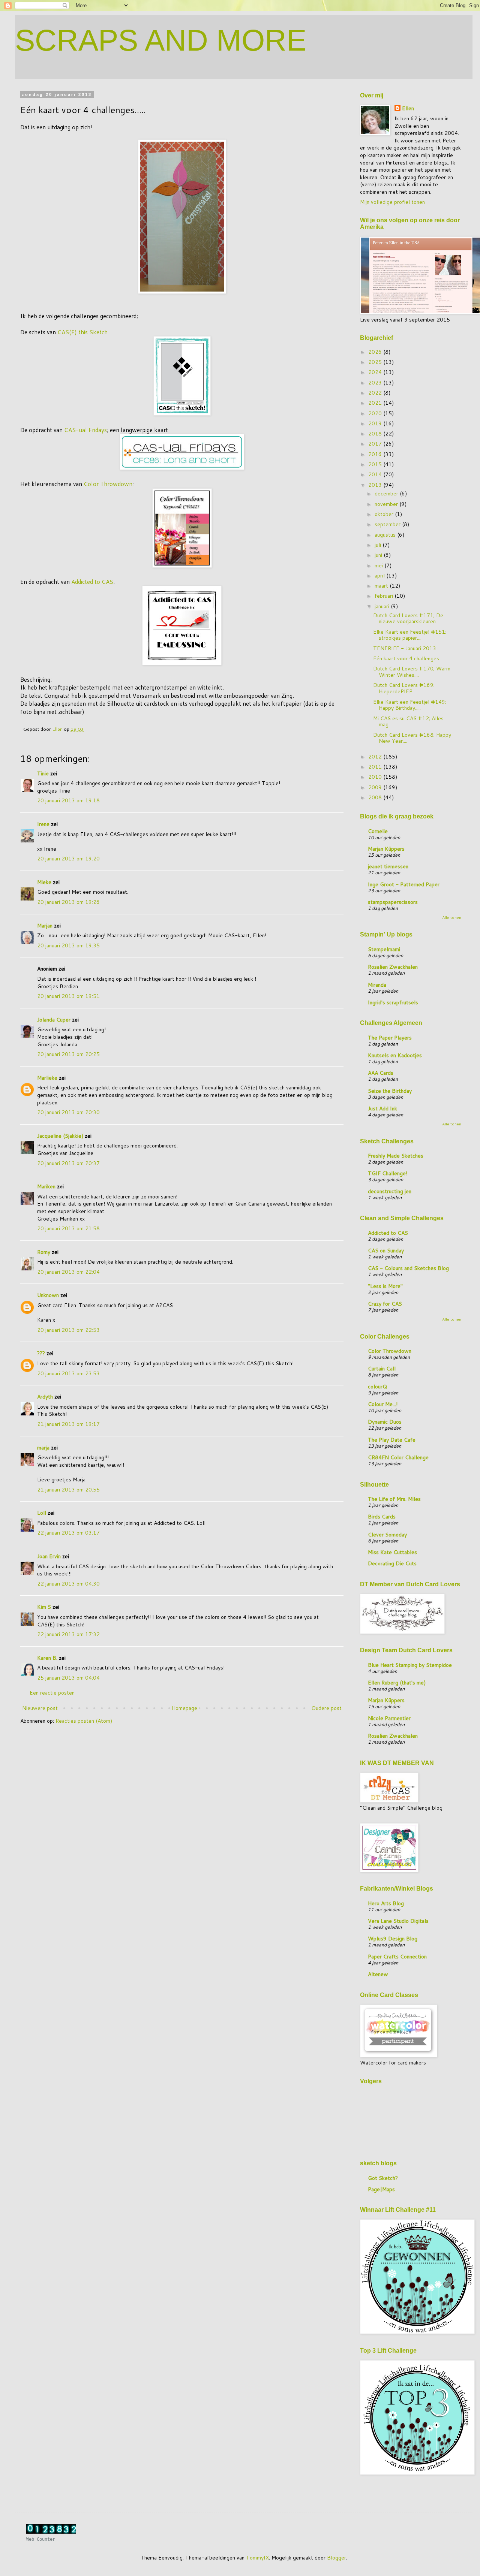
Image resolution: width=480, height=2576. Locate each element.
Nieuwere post (40, 1708)
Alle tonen (452, 917)
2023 (376, 383)
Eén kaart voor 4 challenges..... (409, 658)
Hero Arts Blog (386, 1903)
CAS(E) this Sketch (82, 332)
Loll (42, 1513)
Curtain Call (382, 1369)
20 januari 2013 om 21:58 (68, 1228)
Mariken (46, 1186)
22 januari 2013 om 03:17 (68, 1533)
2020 (376, 413)
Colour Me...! (383, 1404)
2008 (376, 797)
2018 (376, 434)
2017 (376, 444)
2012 (376, 757)
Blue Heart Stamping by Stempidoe (410, 1665)
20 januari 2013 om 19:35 (68, 945)
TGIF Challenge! (388, 1173)
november (387, 504)
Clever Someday (387, 1535)
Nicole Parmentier (389, 1718)
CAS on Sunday (386, 1251)
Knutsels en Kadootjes (395, 1055)
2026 (376, 352)
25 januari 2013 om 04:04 (68, 1678)
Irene (43, 824)
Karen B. (47, 1658)
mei (379, 565)
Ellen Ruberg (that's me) (397, 1683)
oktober (385, 514)
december (387, 494)
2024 (376, 372)
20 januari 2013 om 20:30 (68, 1112)
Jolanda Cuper (54, 1020)
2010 (376, 777)
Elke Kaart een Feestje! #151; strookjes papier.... (410, 635)
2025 (376, 362)
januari (383, 606)
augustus (386, 535)
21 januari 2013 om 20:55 (68, 1490)
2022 (376, 393)
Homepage (184, 1708)
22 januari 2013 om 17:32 (68, 1634)
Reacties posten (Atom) (84, 1721)
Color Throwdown (108, 484)
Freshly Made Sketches (396, 1156)
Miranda (377, 985)
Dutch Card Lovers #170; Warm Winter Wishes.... (412, 672)
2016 (376, 454)
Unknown (48, 1295)
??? (41, 1353)
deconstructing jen (390, 1191)
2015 (376, 464)
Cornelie (378, 831)
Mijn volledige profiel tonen (392, 202)
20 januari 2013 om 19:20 (68, 859)
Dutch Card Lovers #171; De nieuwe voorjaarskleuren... (408, 619)
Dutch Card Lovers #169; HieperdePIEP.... (404, 688)
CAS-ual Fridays (85, 430)
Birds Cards (382, 1517)
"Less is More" (385, 1286)
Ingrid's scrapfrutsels (393, 1002)
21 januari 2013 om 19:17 (68, 1424)
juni (379, 555)
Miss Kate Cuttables (392, 1552)
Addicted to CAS (92, 582)
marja (43, 1448)
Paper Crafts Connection (397, 1957)
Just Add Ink (382, 1108)
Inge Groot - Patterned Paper (404, 884)
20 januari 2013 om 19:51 (68, 996)
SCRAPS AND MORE (161, 40)
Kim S (44, 1607)
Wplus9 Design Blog (393, 1939)
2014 (376, 474)
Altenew (378, 1974)
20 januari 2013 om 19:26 (68, 902)
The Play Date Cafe (392, 1440)
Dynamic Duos (385, 1422)
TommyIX (257, 2558)
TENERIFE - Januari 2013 (405, 648)
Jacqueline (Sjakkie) (60, 1136)
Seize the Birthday (390, 1091)
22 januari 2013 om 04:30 (68, 1584)
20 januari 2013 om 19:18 (68, 800)
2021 (376, 403)
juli (379, 545)
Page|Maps (381, 2189)
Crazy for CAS (385, 1304)
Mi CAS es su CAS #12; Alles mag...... (408, 722)
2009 (376, 787)
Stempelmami (384, 949)
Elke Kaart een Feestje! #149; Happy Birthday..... (410, 705)
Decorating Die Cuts (392, 1563)
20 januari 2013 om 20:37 (68, 1163)
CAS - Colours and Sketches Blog (408, 1268)
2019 (376, 423)
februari (385, 596)
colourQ (377, 1387)
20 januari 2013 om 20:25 (68, 1054)
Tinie (43, 773)
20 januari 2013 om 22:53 (68, 1330)
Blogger (337, 2558)
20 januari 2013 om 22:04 (68, 1272)
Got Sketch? (383, 2178)
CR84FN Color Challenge (398, 1457)
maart (382, 586)
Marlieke (47, 1078)
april (380, 576)
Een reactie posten (52, 1693)
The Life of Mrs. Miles (394, 1499)
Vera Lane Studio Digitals (398, 1921)
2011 (376, 767)
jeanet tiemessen (388, 866)
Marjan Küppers (386, 849)
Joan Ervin (49, 1556)
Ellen (408, 108)
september (388, 524)
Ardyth (45, 1397)
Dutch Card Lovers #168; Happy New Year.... (412, 738)
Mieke (44, 882)
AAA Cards (381, 1073)
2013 (376, 485)
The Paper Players (390, 1038)
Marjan (46, 926)
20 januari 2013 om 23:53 (68, 1373)
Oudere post (326, 1708)
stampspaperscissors (393, 902)
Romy (44, 1252)
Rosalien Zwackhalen (393, 967)
